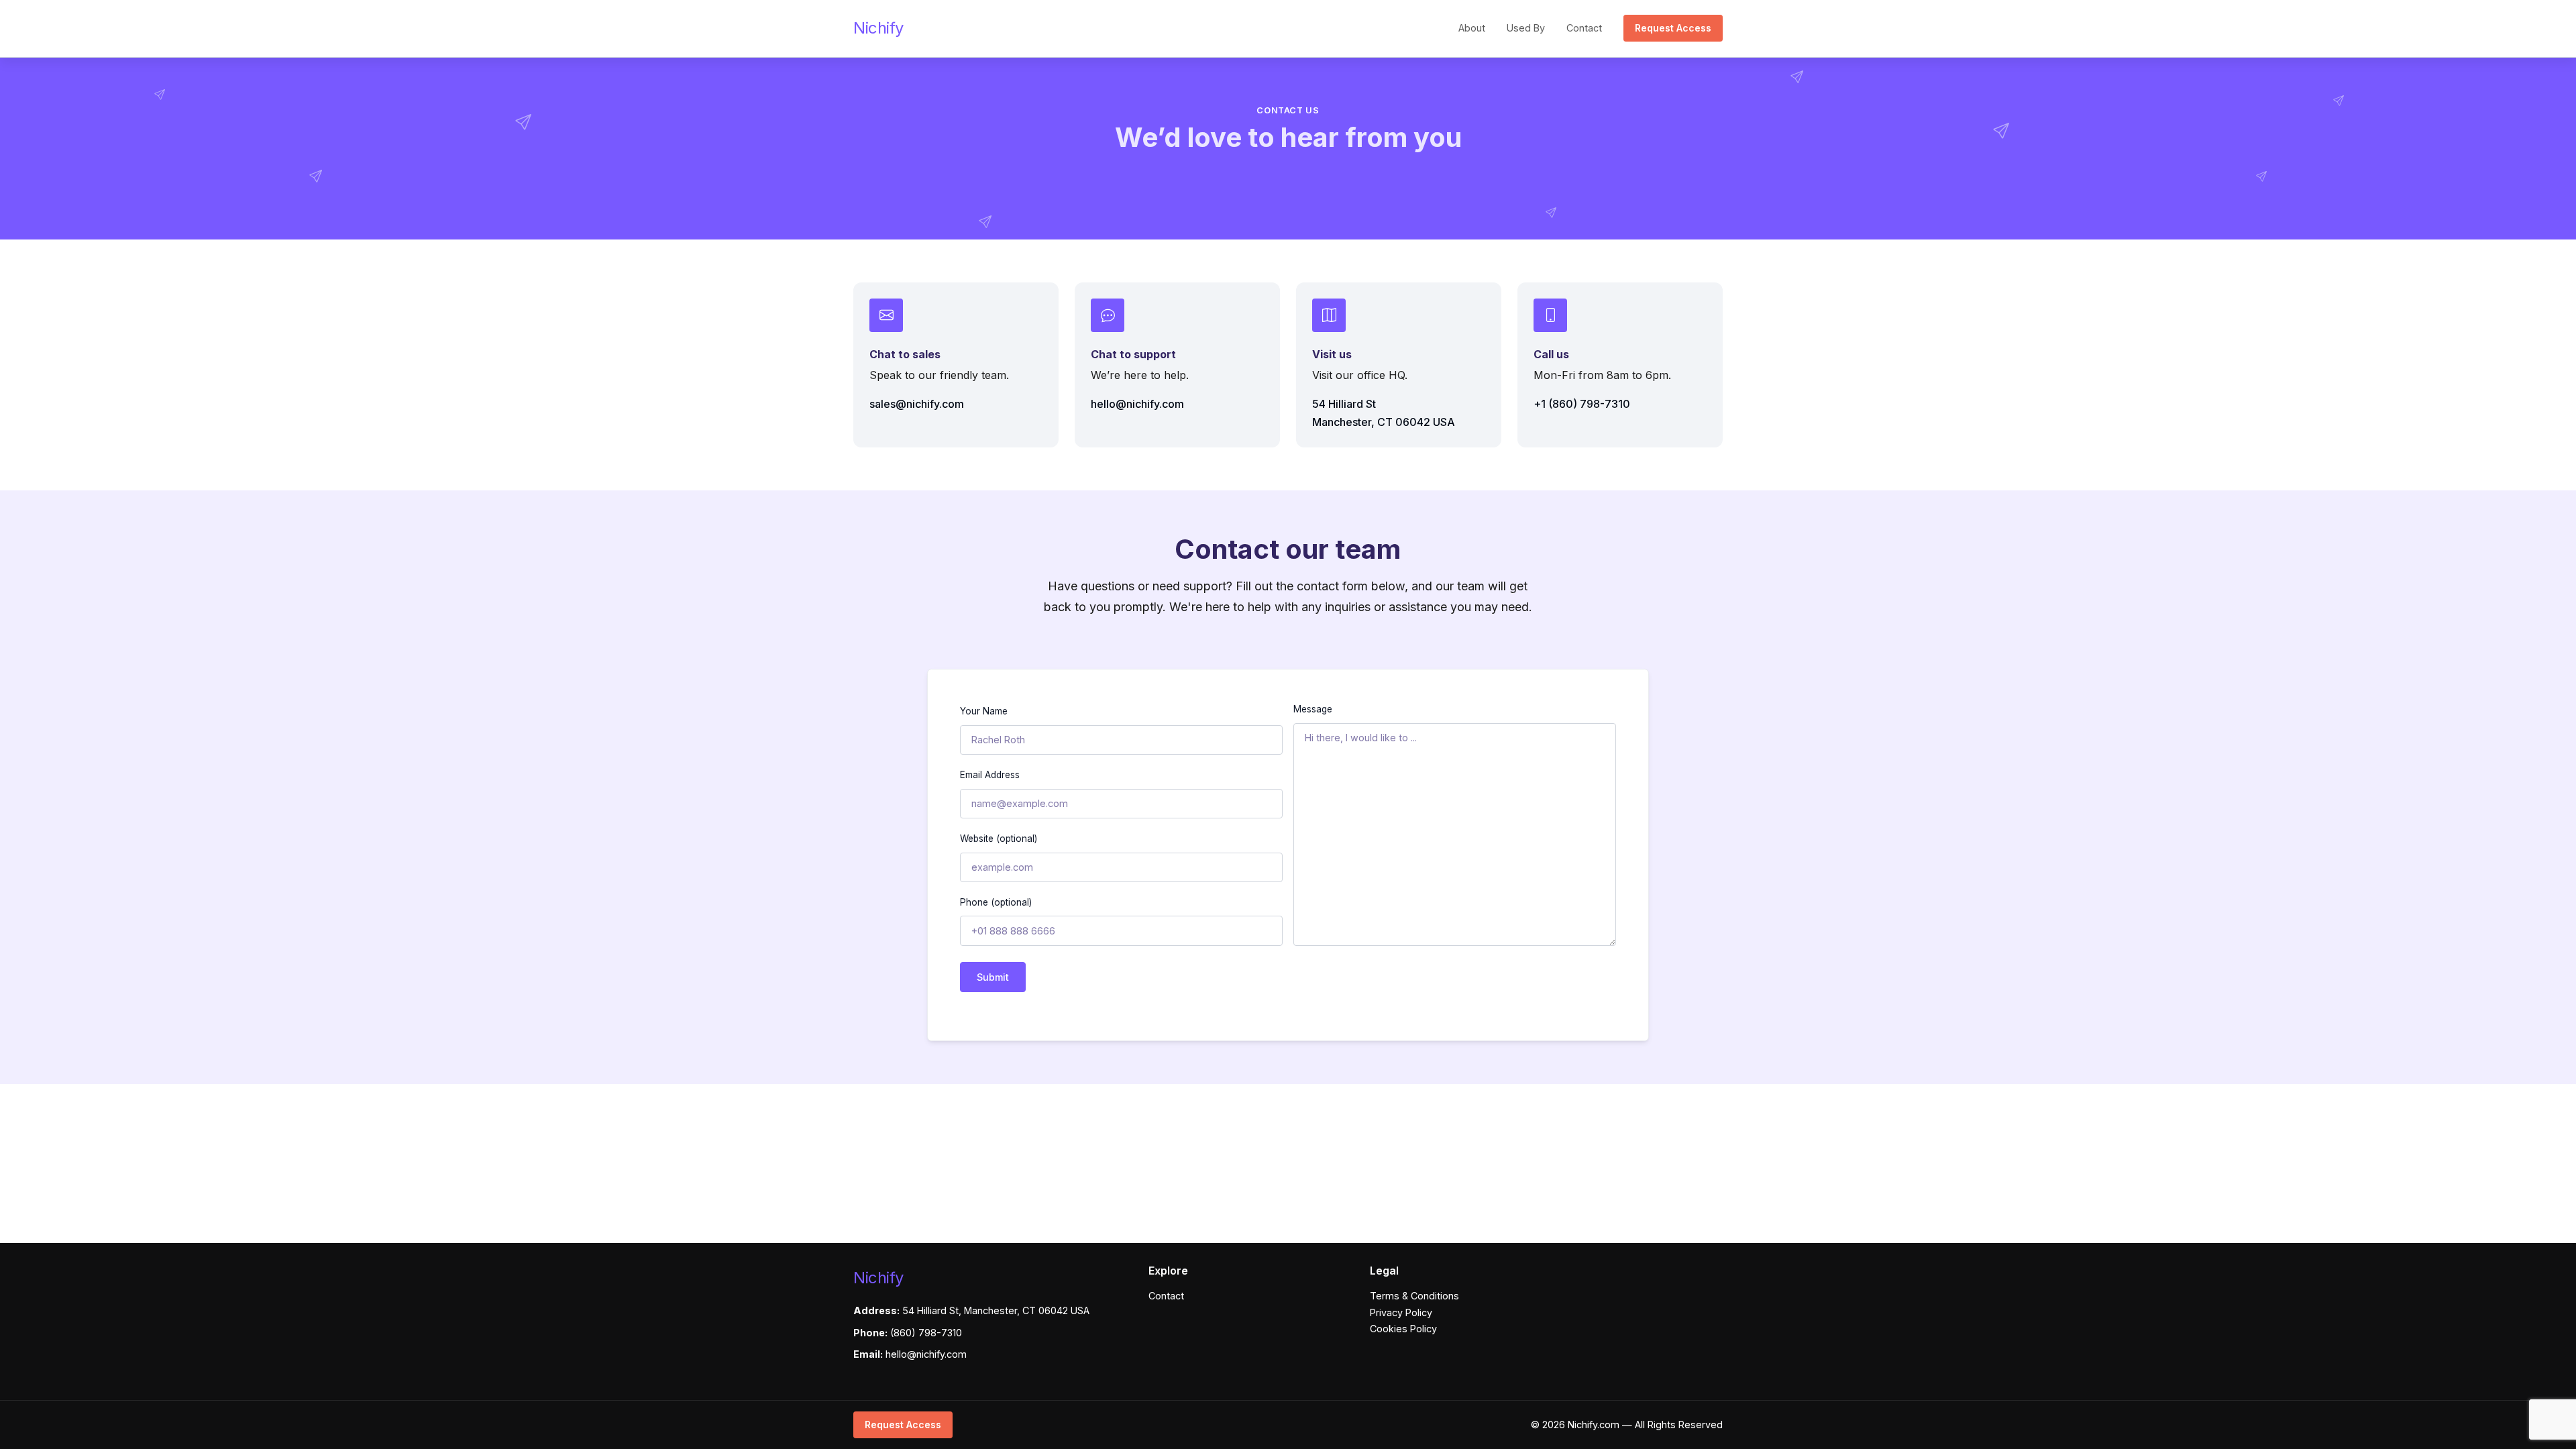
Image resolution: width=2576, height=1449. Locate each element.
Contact (1584, 28)
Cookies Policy (1403, 1329)
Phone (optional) (996, 902)
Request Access (1673, 28)
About (1472, 28)
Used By (1526, 28)
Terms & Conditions (1414, 1296)
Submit (993, 977)
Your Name (984, 711)
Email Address (990, 775)
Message (1313, 709)
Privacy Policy (1401, 1312)
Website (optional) (999, 839)
